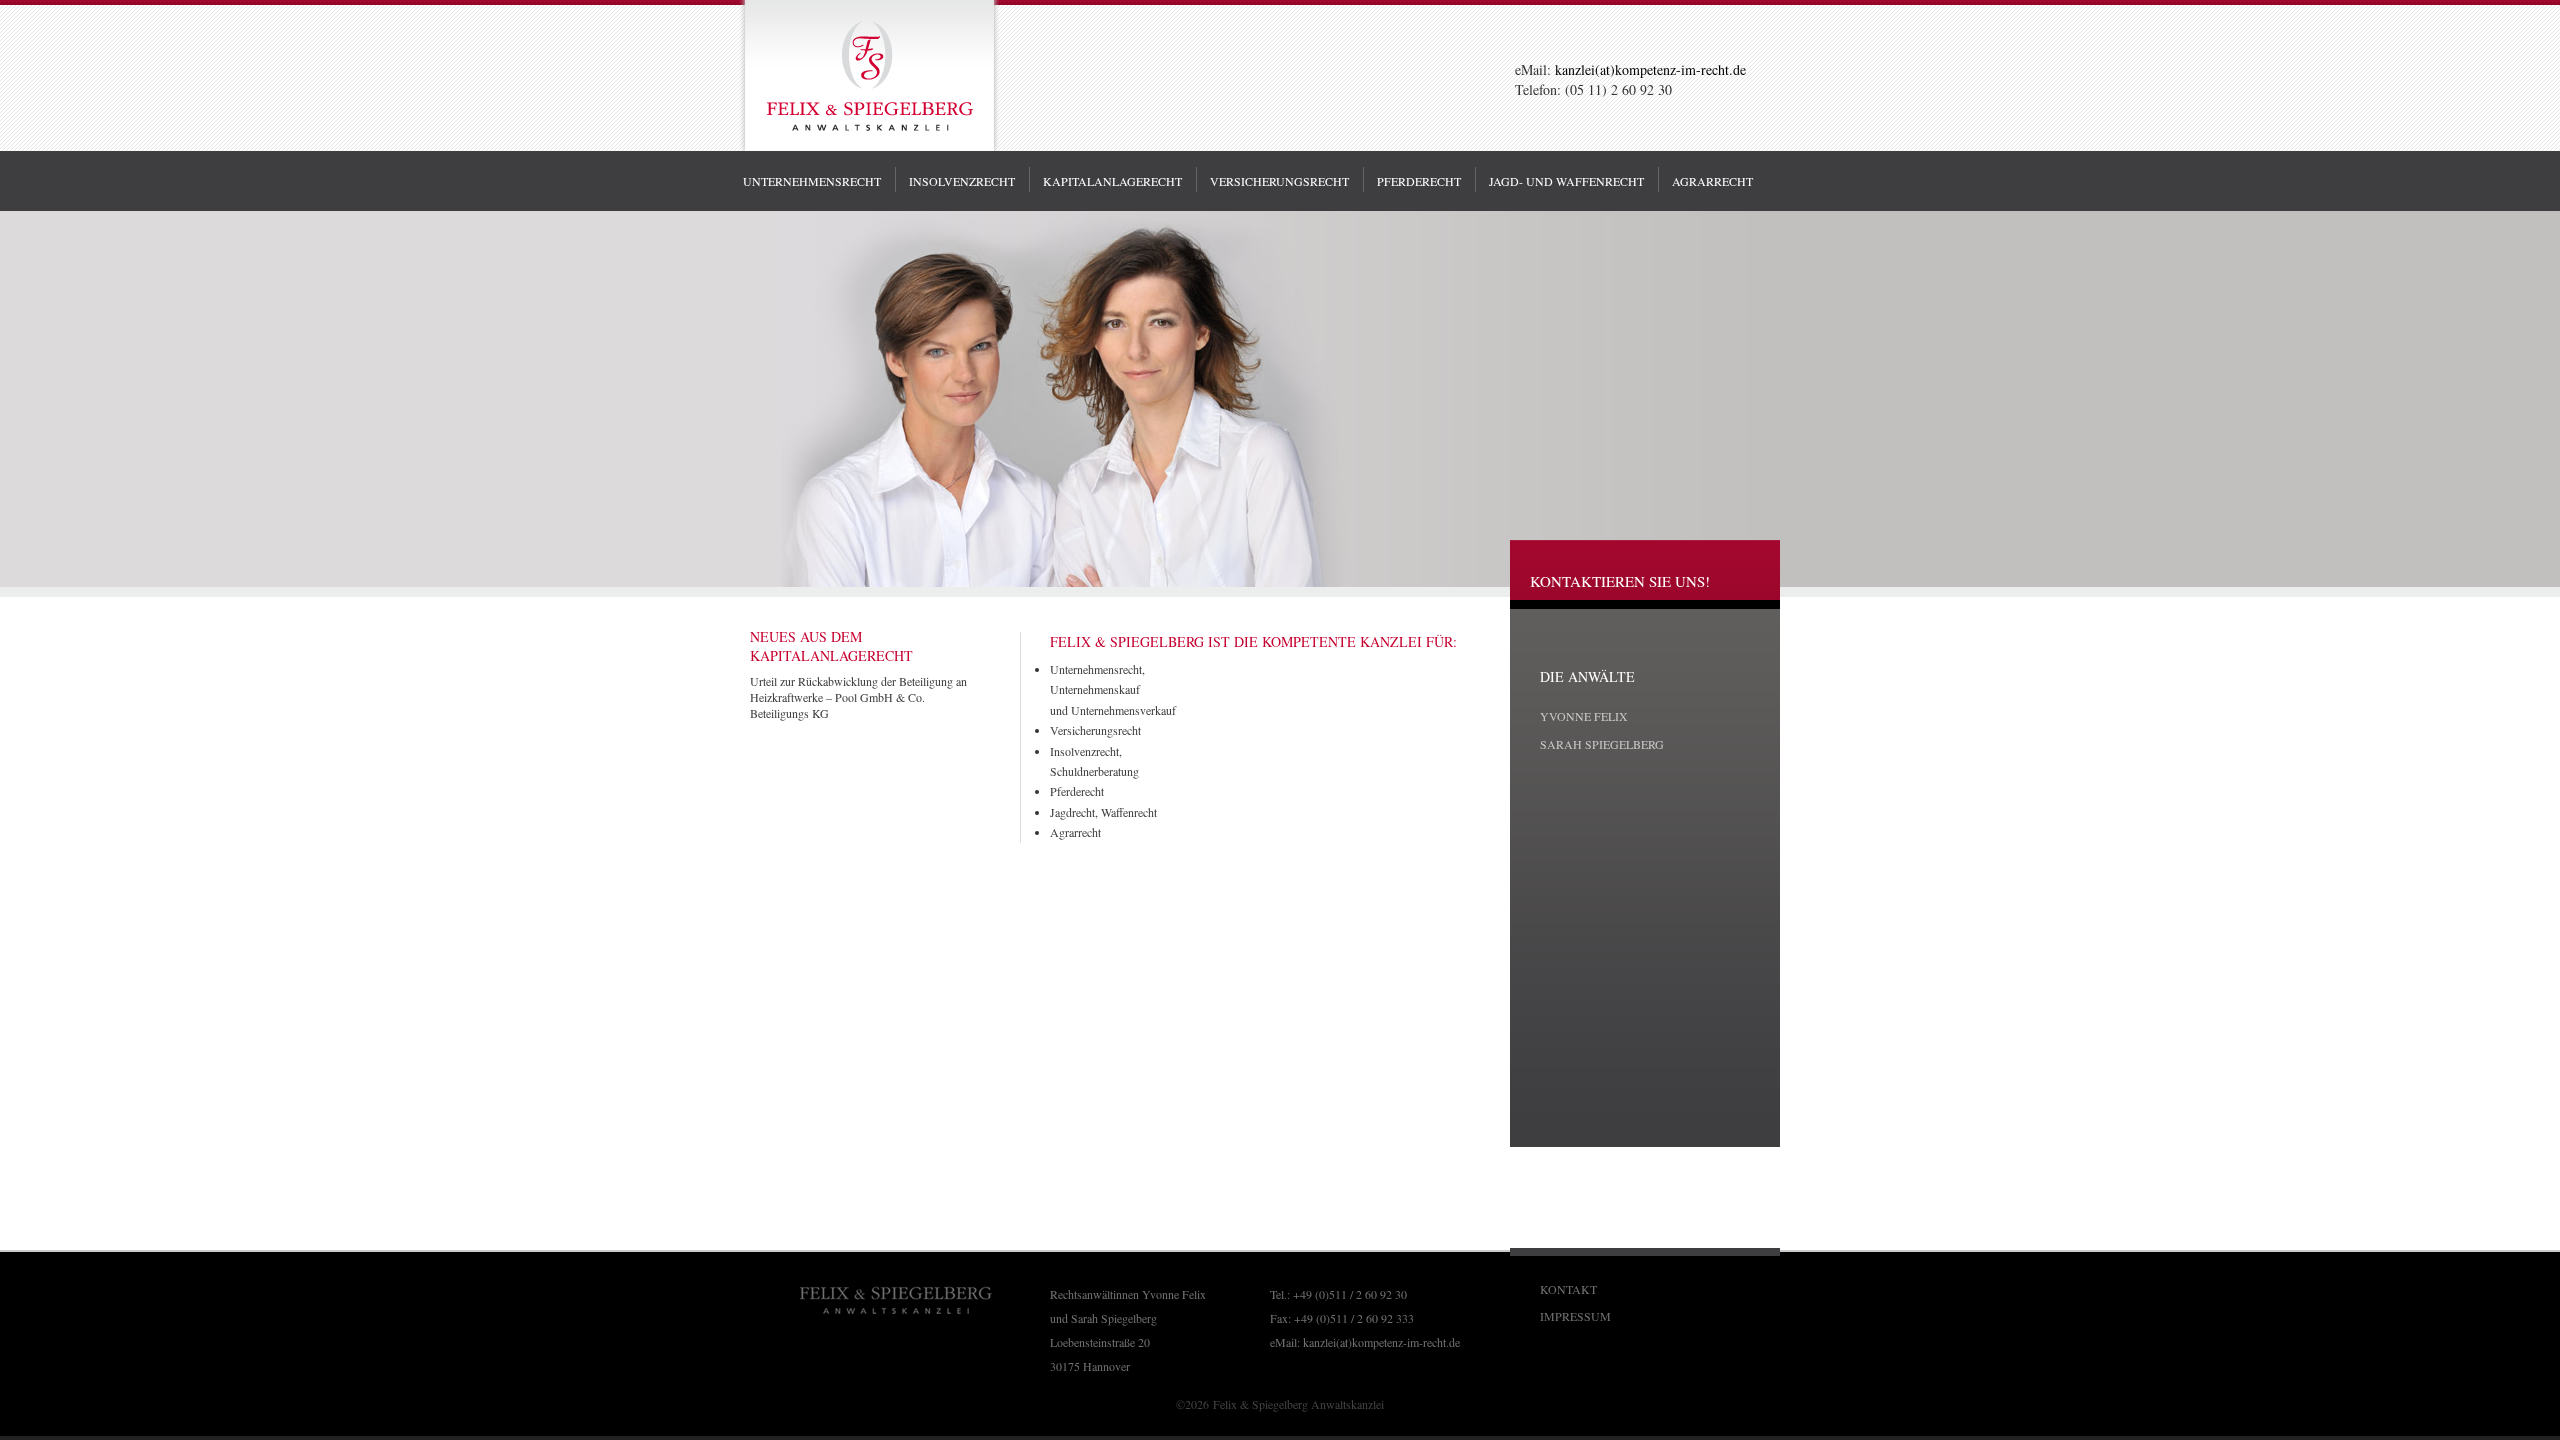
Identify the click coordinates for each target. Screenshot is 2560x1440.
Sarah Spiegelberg (1602, 744)
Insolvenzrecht (962, 181)
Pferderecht (1077, 791)
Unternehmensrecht (812, 181)
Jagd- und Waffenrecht (1566, 181)
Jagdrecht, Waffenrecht (1103, 812)
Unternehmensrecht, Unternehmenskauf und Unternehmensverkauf (1113, 689)
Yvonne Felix (1584, 716)
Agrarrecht (1075, 832)
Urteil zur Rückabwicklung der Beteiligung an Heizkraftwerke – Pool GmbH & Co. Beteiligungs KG (858, 697)
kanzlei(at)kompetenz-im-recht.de (1381, 1342)
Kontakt (1568, 1289)
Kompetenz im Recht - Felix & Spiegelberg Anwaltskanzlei (869, 78)
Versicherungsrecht (1095, 730)
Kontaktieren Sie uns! (1620, 581)
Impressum (1575, 1316)
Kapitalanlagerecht (1112, 181)
